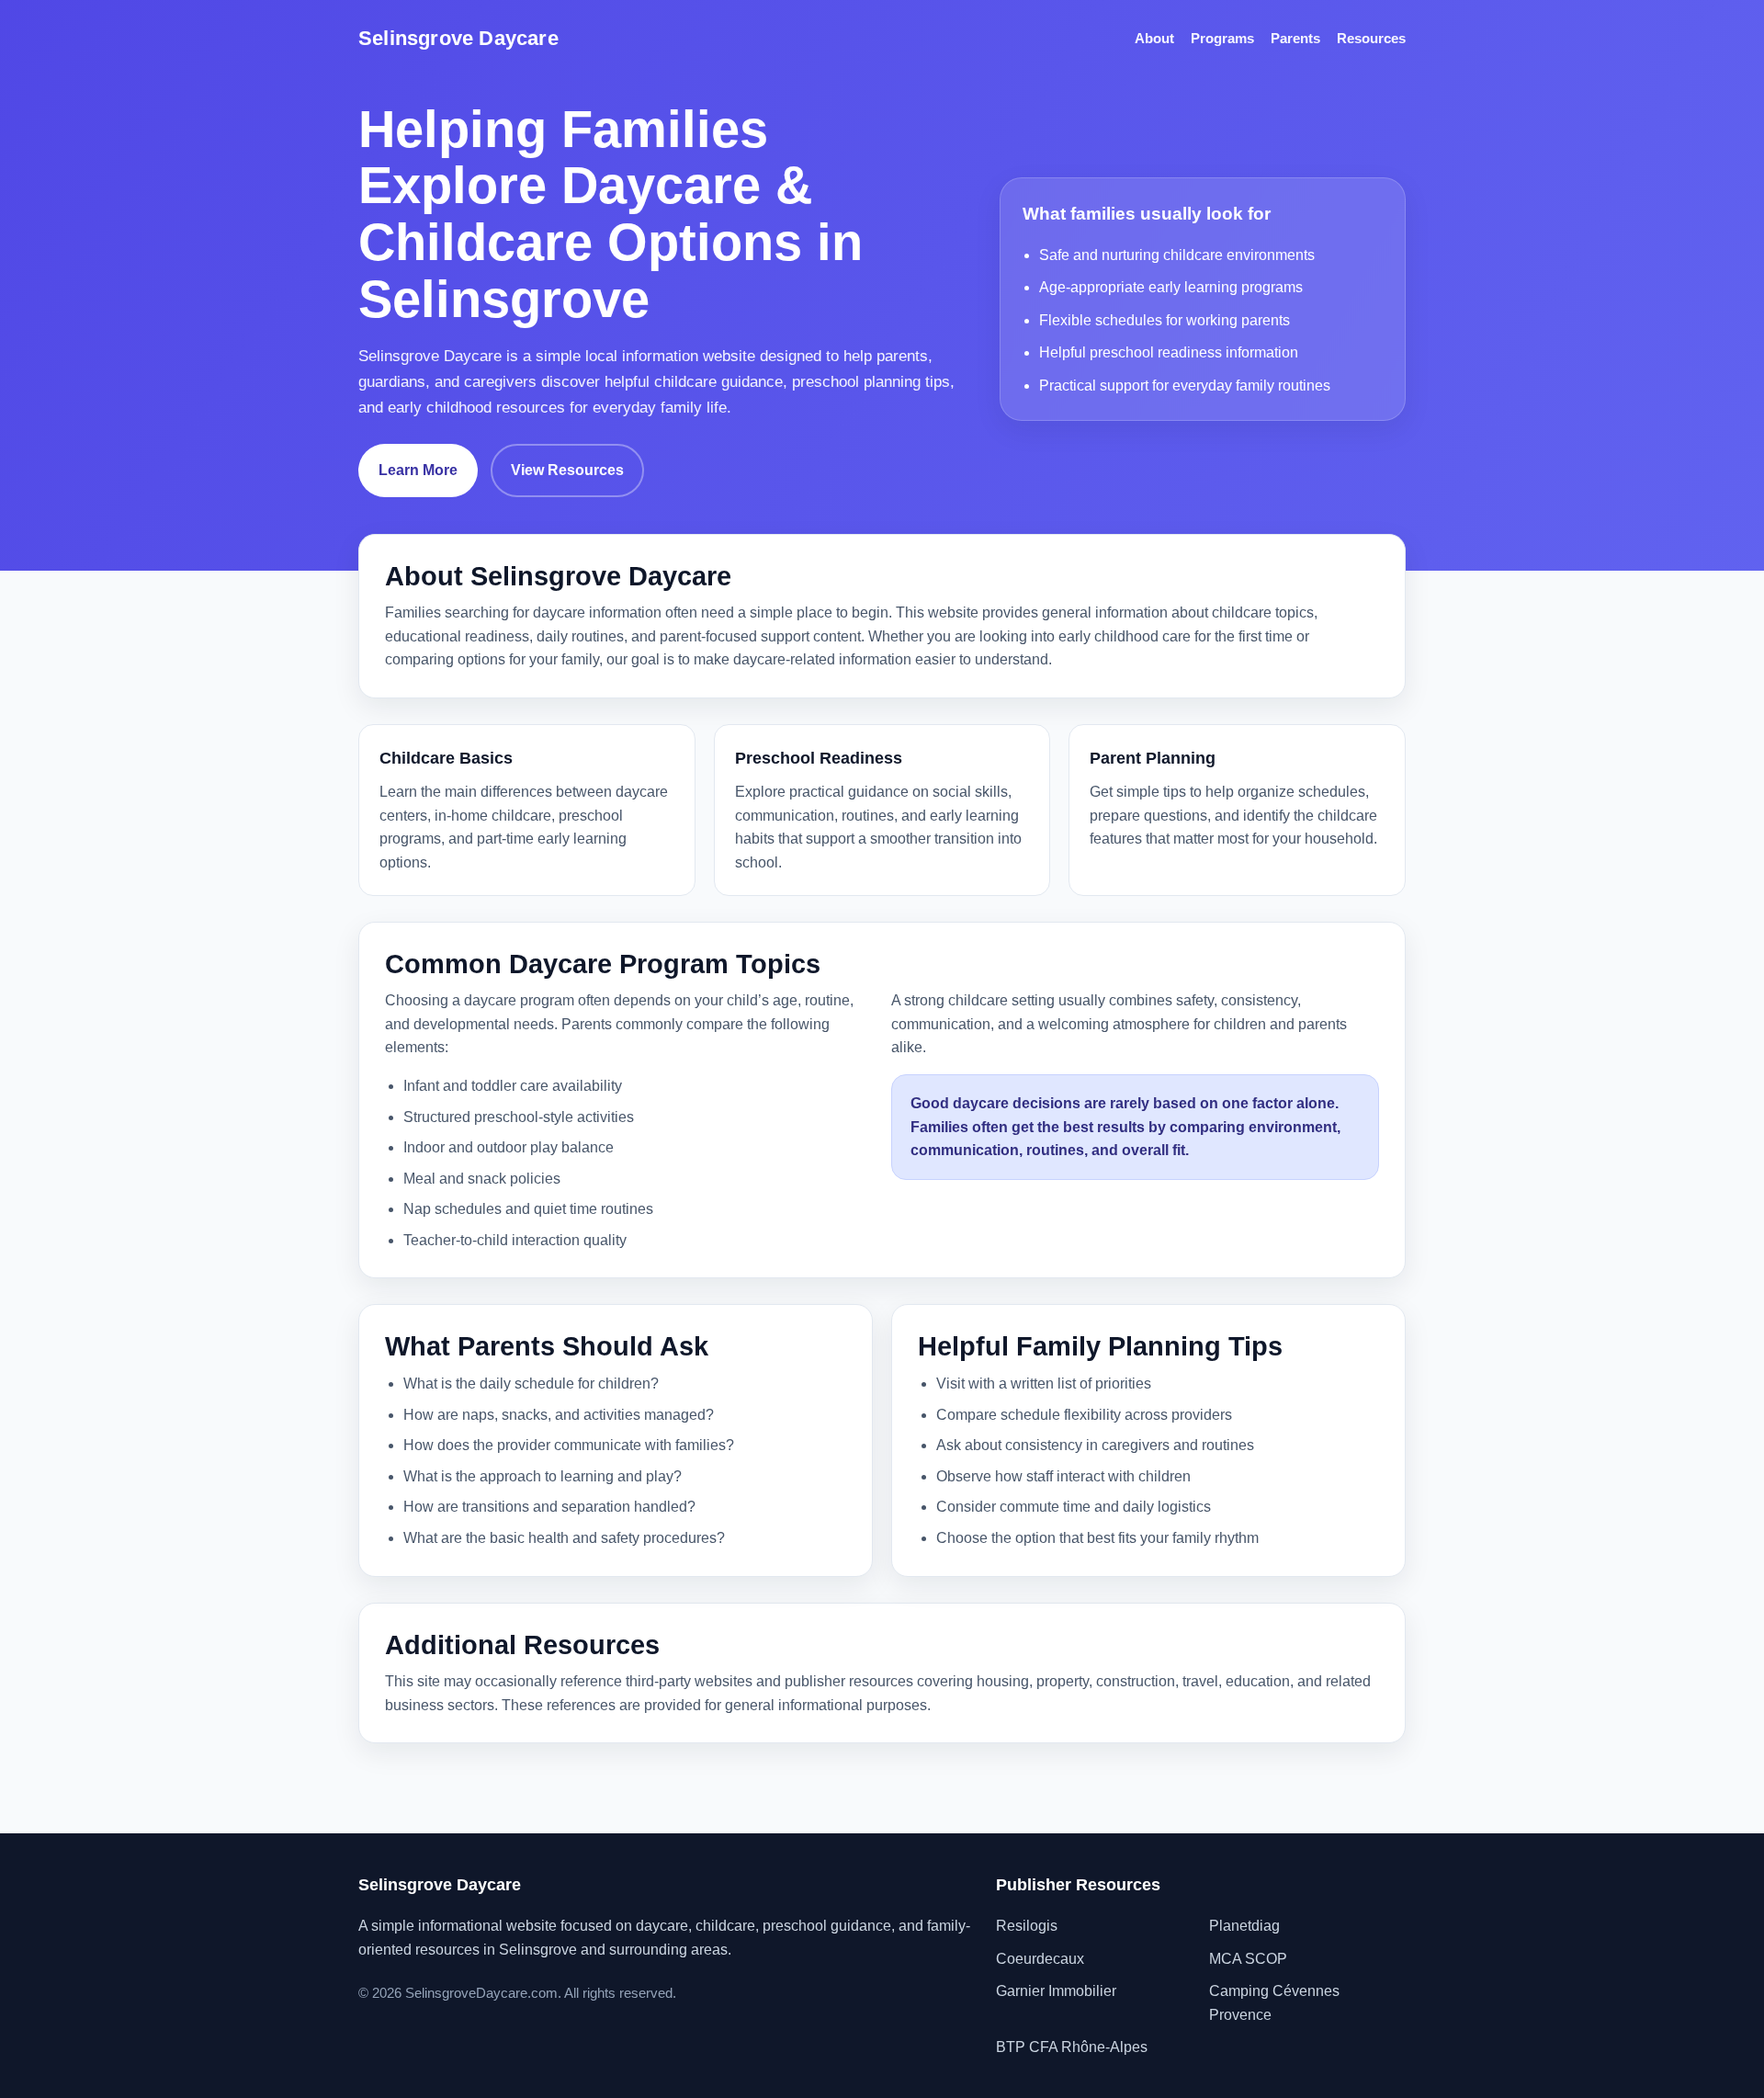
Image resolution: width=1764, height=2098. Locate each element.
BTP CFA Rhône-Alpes (1072, 2047)
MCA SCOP (1248, 1959)
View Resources (567, 470)
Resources (1371, 38)
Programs (1222, 38)
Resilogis (1027, 1926)
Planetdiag (1244, 1926)
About (1154, 38)
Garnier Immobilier (1056, 1991)
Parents (1295, 38)
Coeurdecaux (1040, 1959)
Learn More (418, 470)
